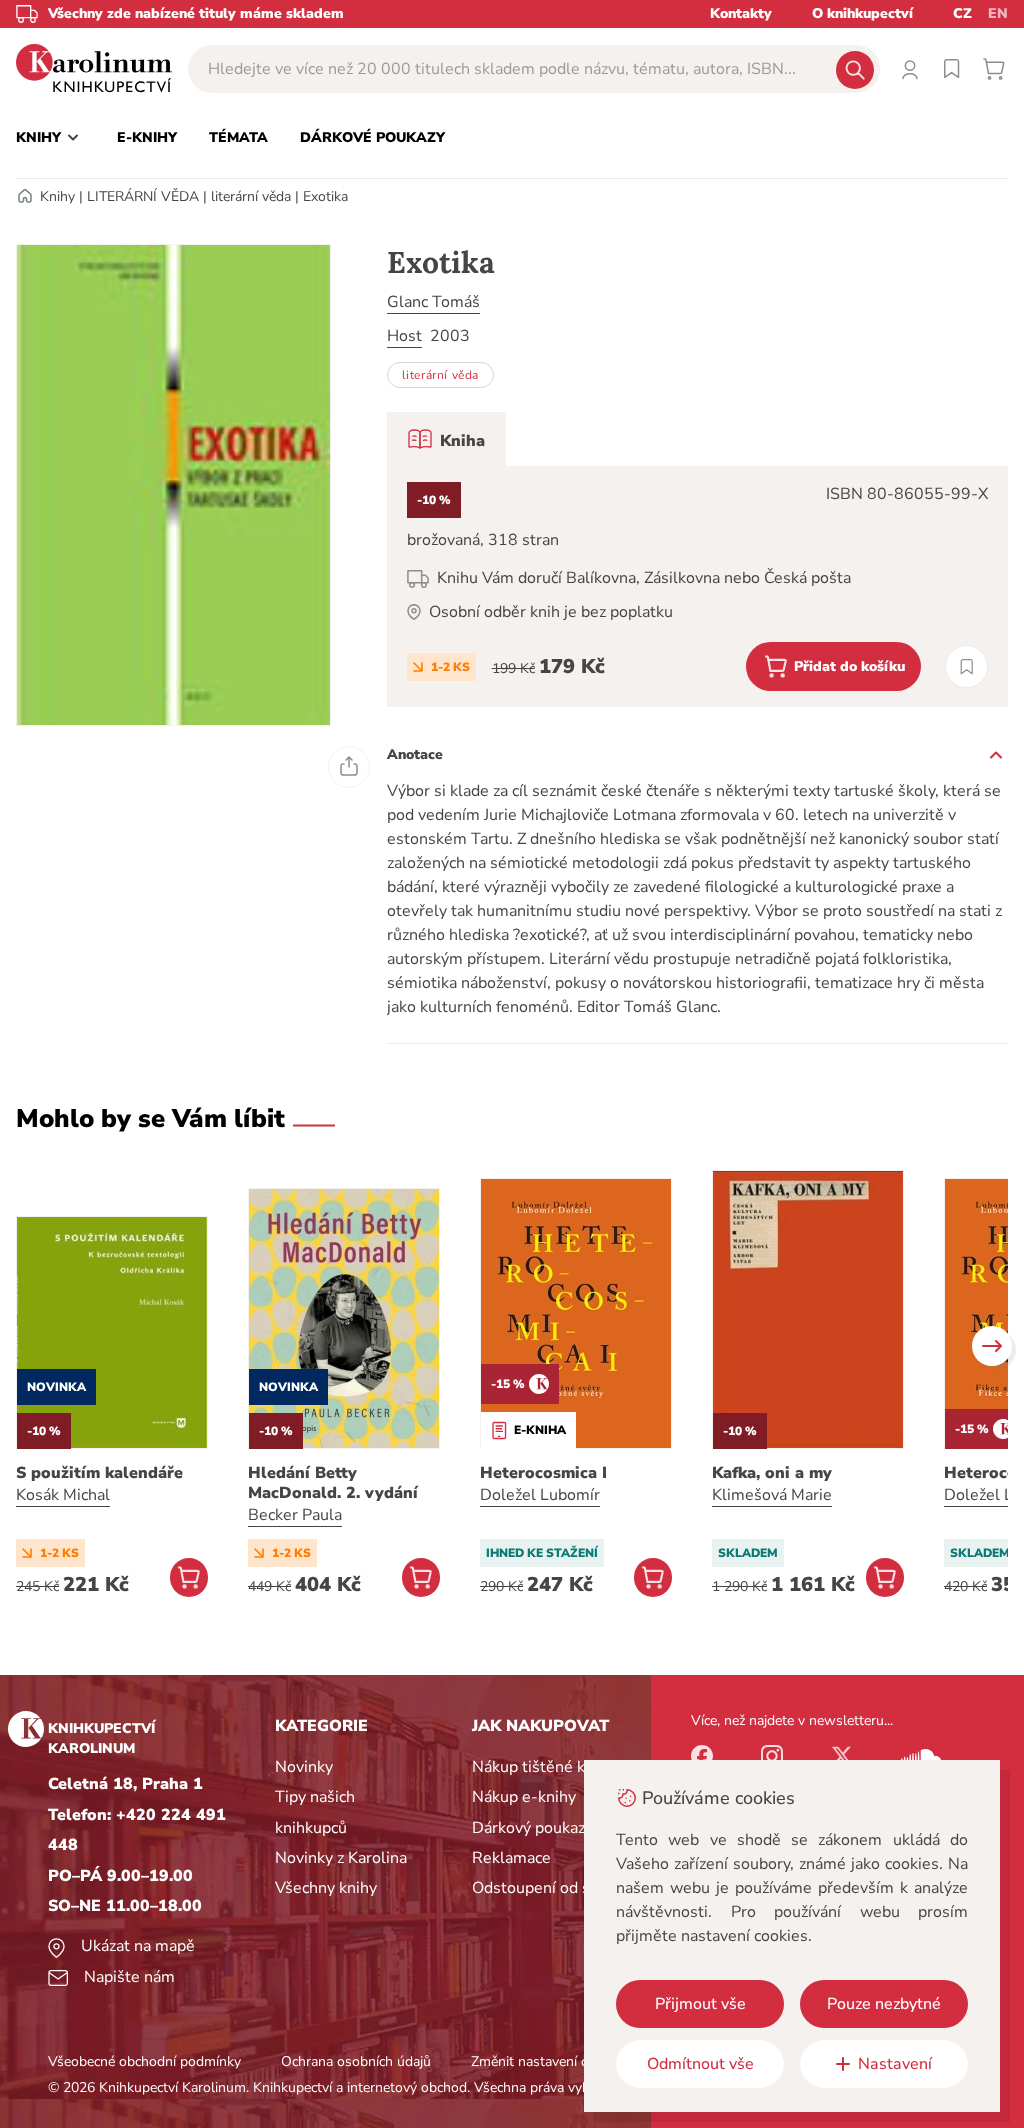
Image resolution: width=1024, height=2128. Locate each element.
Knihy (57, 196)
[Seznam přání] (952, 69)
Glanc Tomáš (433, 302)
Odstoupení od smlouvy (557, 1888)
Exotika (325, 196)
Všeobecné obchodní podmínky (144, 2061)
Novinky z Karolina (341, 1858)
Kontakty (741, 13)
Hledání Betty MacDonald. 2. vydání (333, 1483)
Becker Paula (295, 1515)
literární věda (251, 196)
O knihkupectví (862, 13)
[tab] (446, 439)
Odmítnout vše (700, 2064)
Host (404, 336)
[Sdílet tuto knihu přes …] (349, 767)
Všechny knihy (326, 1888)
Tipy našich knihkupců (315, 1812)
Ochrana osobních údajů (356, 2061)
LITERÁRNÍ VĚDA (143, 196)
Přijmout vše (700, 2004)
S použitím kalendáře (99, 1473)
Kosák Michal (63, 1495)
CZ (962, 13)
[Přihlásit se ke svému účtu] (910, 69)
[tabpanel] (697, 586)
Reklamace (511, 1858)
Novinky (304, 1767)
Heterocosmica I (543, 1473)
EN (998, 13)
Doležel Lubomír (540, 1495)
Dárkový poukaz (528, 1828)
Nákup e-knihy (524, 1797)
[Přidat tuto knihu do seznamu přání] (966, 666)
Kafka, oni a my (772, 1473)
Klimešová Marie (772, 1495)
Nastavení (895, 2064)
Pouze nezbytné (884, 2004)
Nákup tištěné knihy (543, 1767)
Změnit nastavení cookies (549, 2061)
